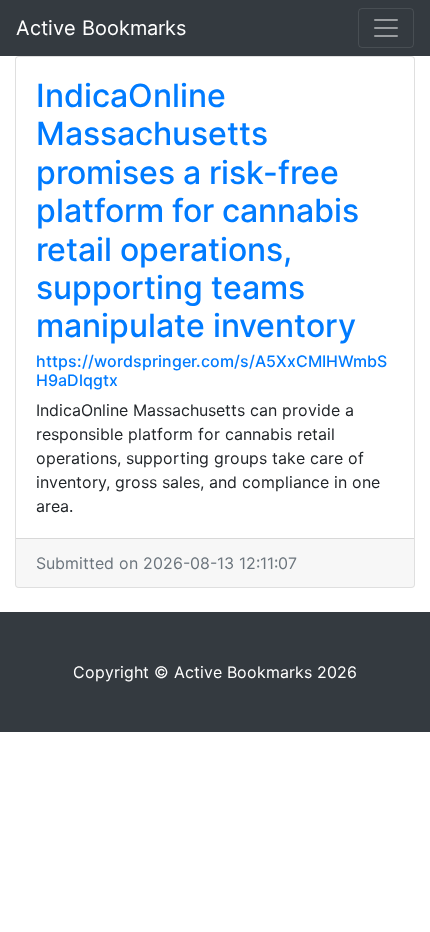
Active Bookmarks (101, 28)
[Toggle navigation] (386, 28)
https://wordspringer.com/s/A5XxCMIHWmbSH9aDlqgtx (211, 370)
